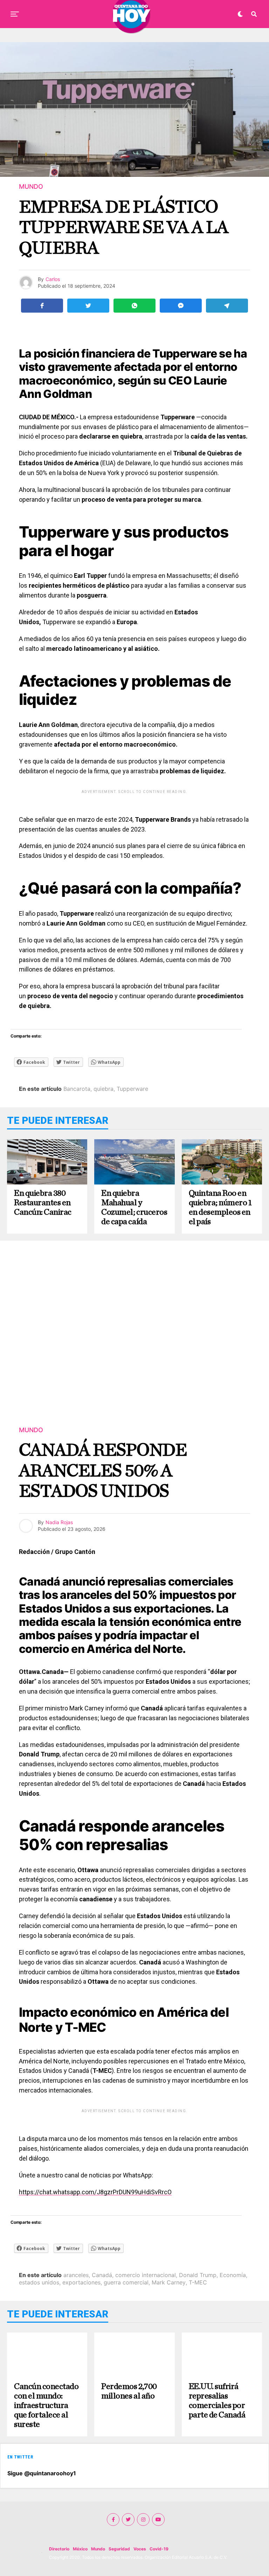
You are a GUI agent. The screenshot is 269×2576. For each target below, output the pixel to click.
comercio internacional (146, 2275)
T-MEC (198, 2282)
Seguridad (119, 2549)
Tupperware (132, 1089)
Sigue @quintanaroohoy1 (42, 2473)
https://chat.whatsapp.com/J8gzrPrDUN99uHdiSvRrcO (95, 2192)
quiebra (104, 1089)
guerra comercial (126, 2282)
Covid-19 (159, 2549)
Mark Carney (169, 2282)
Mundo (98, 2549)
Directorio (59, 2549)
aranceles (76, 2275)
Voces (140, 2549)
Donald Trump (198, 2275)
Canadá (102, 2275)
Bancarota (77, 1089)
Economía (233, 2275)
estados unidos (39, 2282)
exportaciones (81, 2282)
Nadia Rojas (59, 1522)
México (80, 2549)
